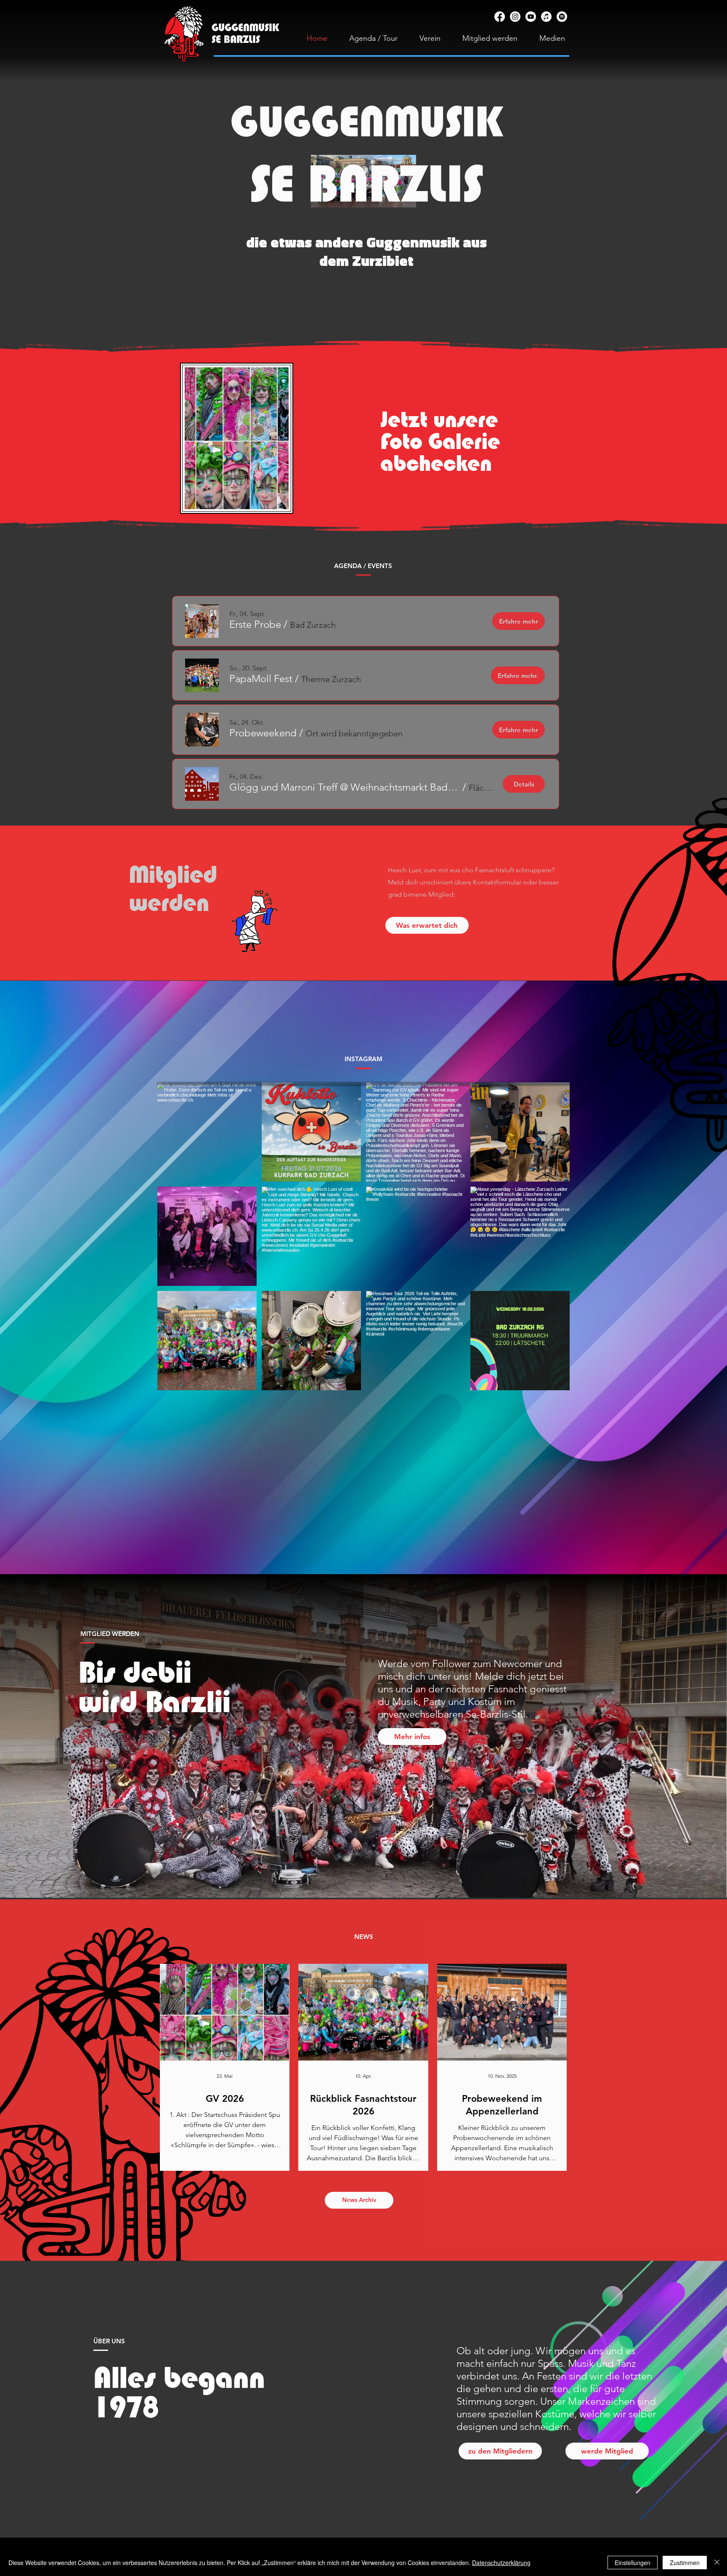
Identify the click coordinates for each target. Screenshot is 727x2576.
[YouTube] (531, 17)
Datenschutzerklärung (501, 2563)
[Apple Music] (546, 17)
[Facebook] (500, 17)
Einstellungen (633, 2563)
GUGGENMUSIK (366, 121)
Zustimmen (685, 2563)
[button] (255, 624)
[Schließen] (717, 2563)
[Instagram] (515, 17)
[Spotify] (562, 17)
